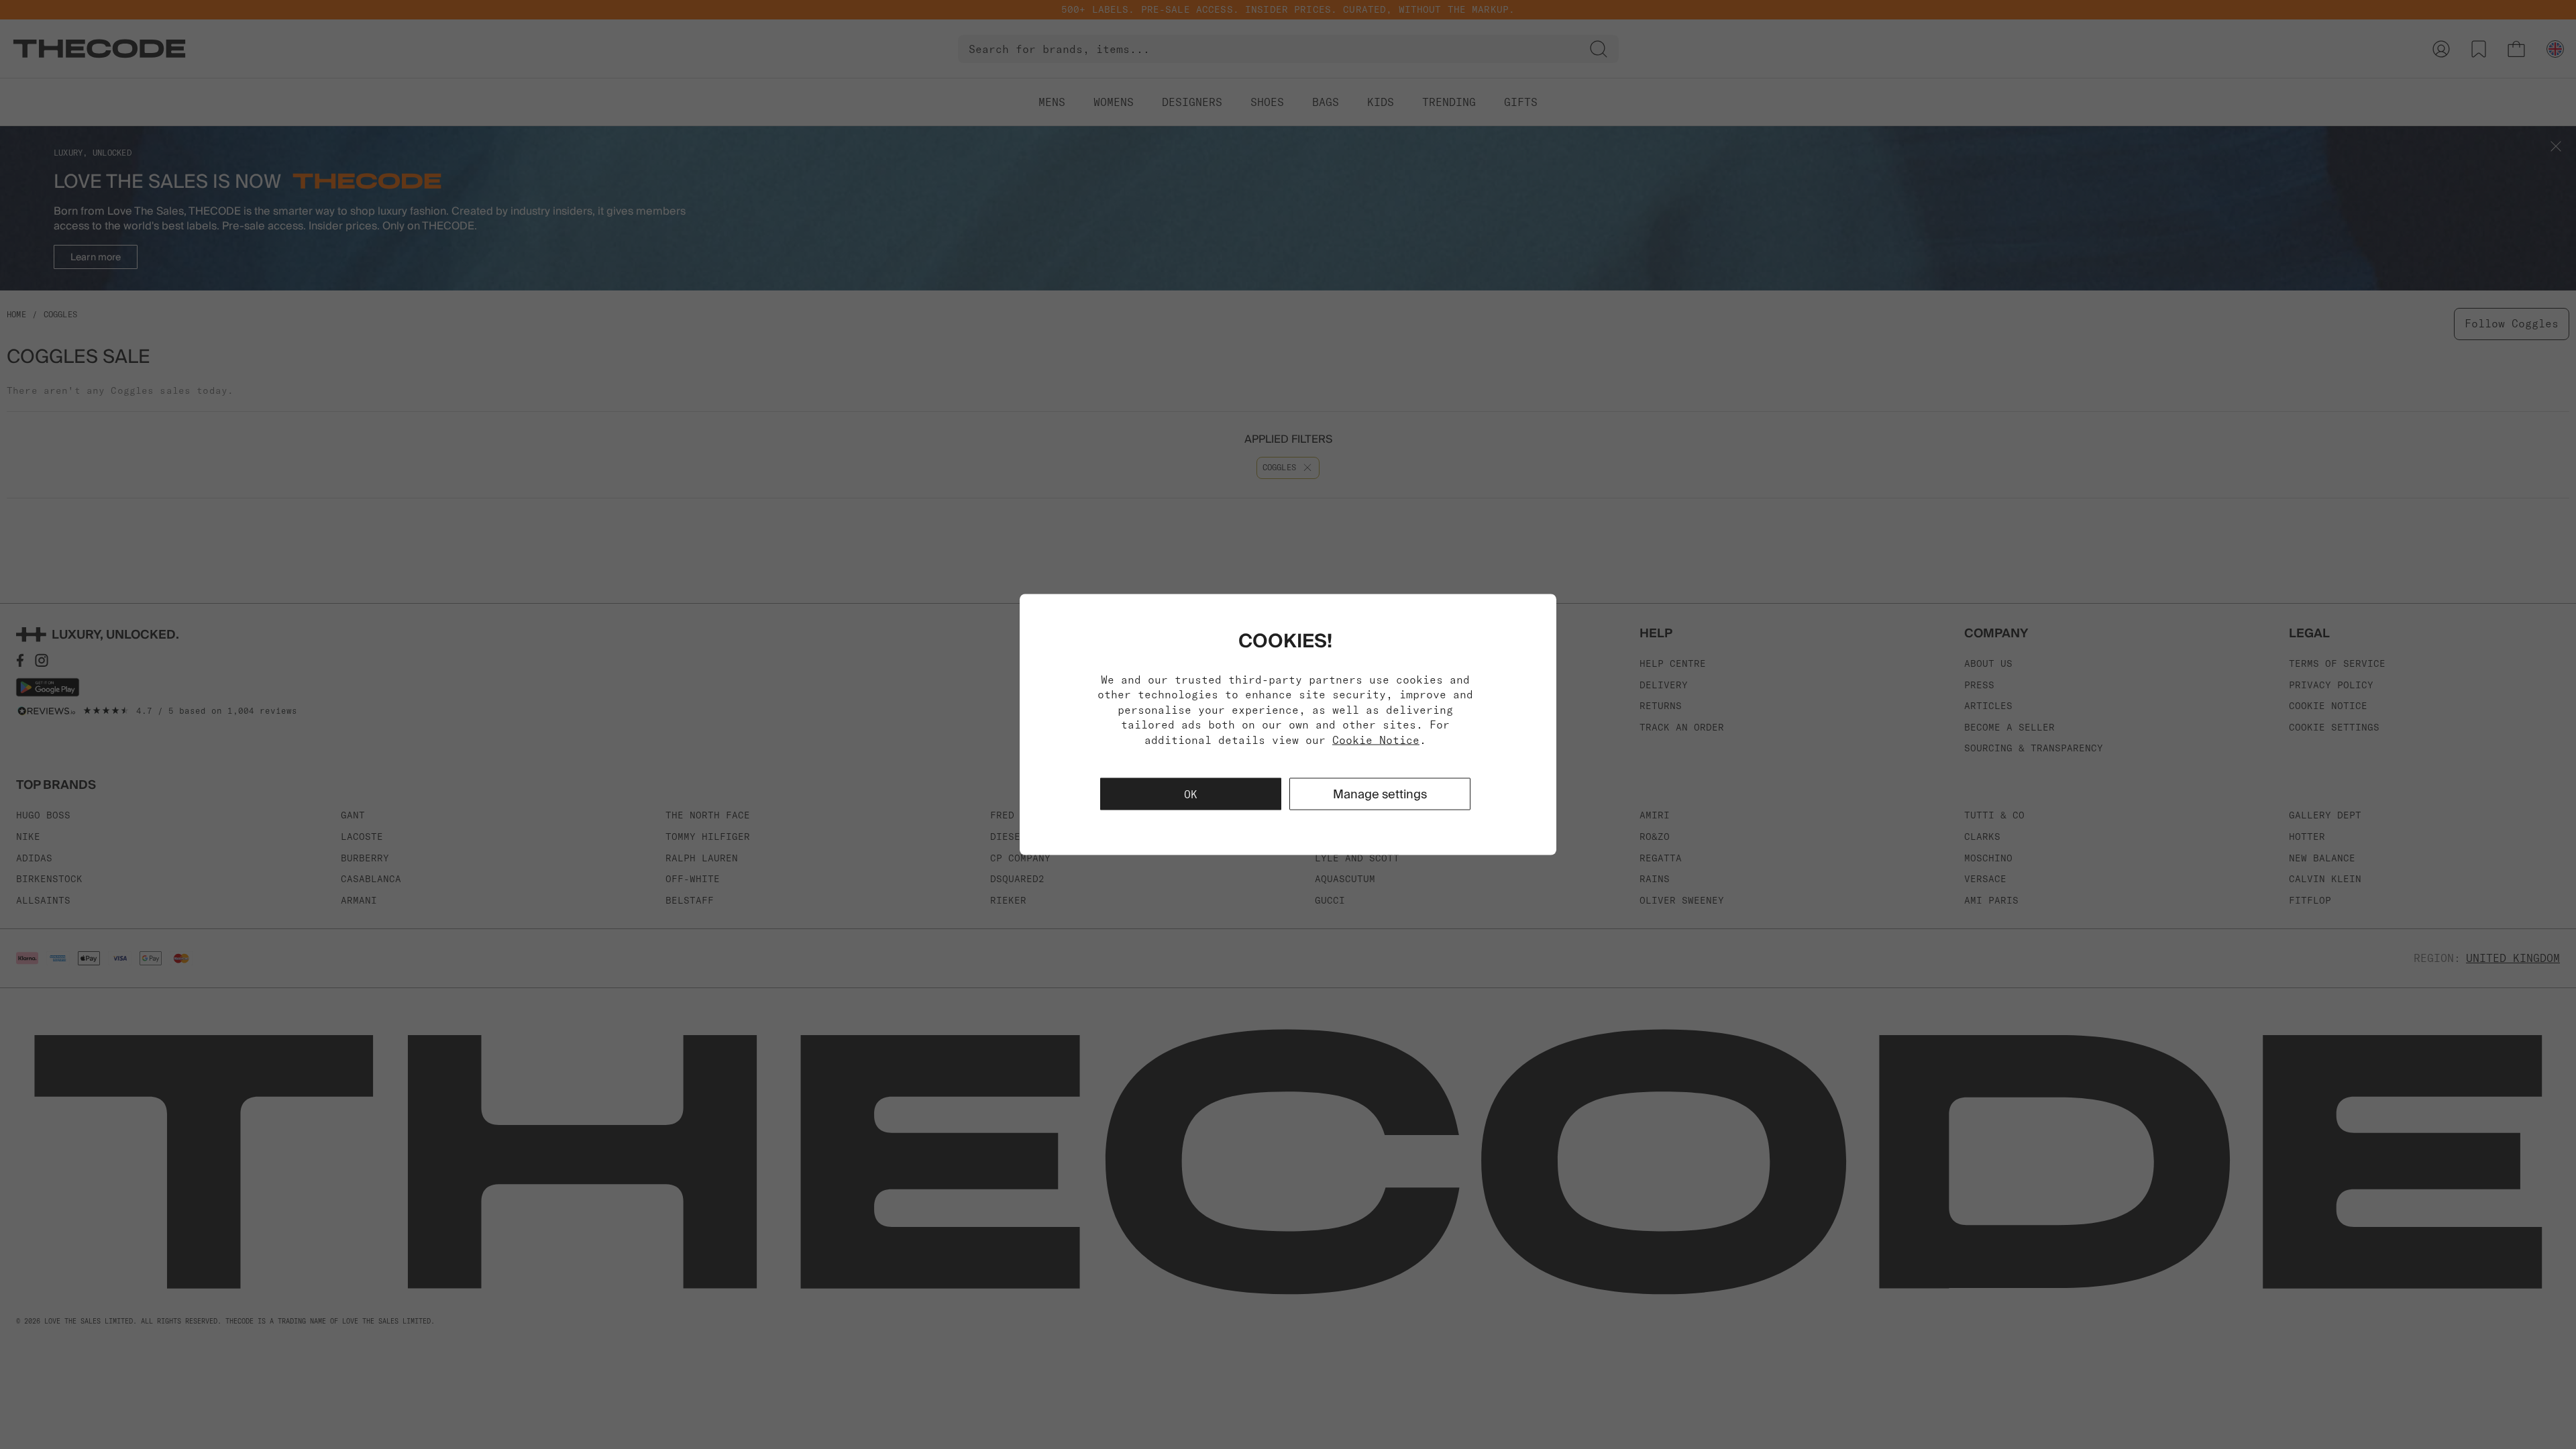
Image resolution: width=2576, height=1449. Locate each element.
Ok (1191, 794)
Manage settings (1380, 793)
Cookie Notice (1376, 739)
